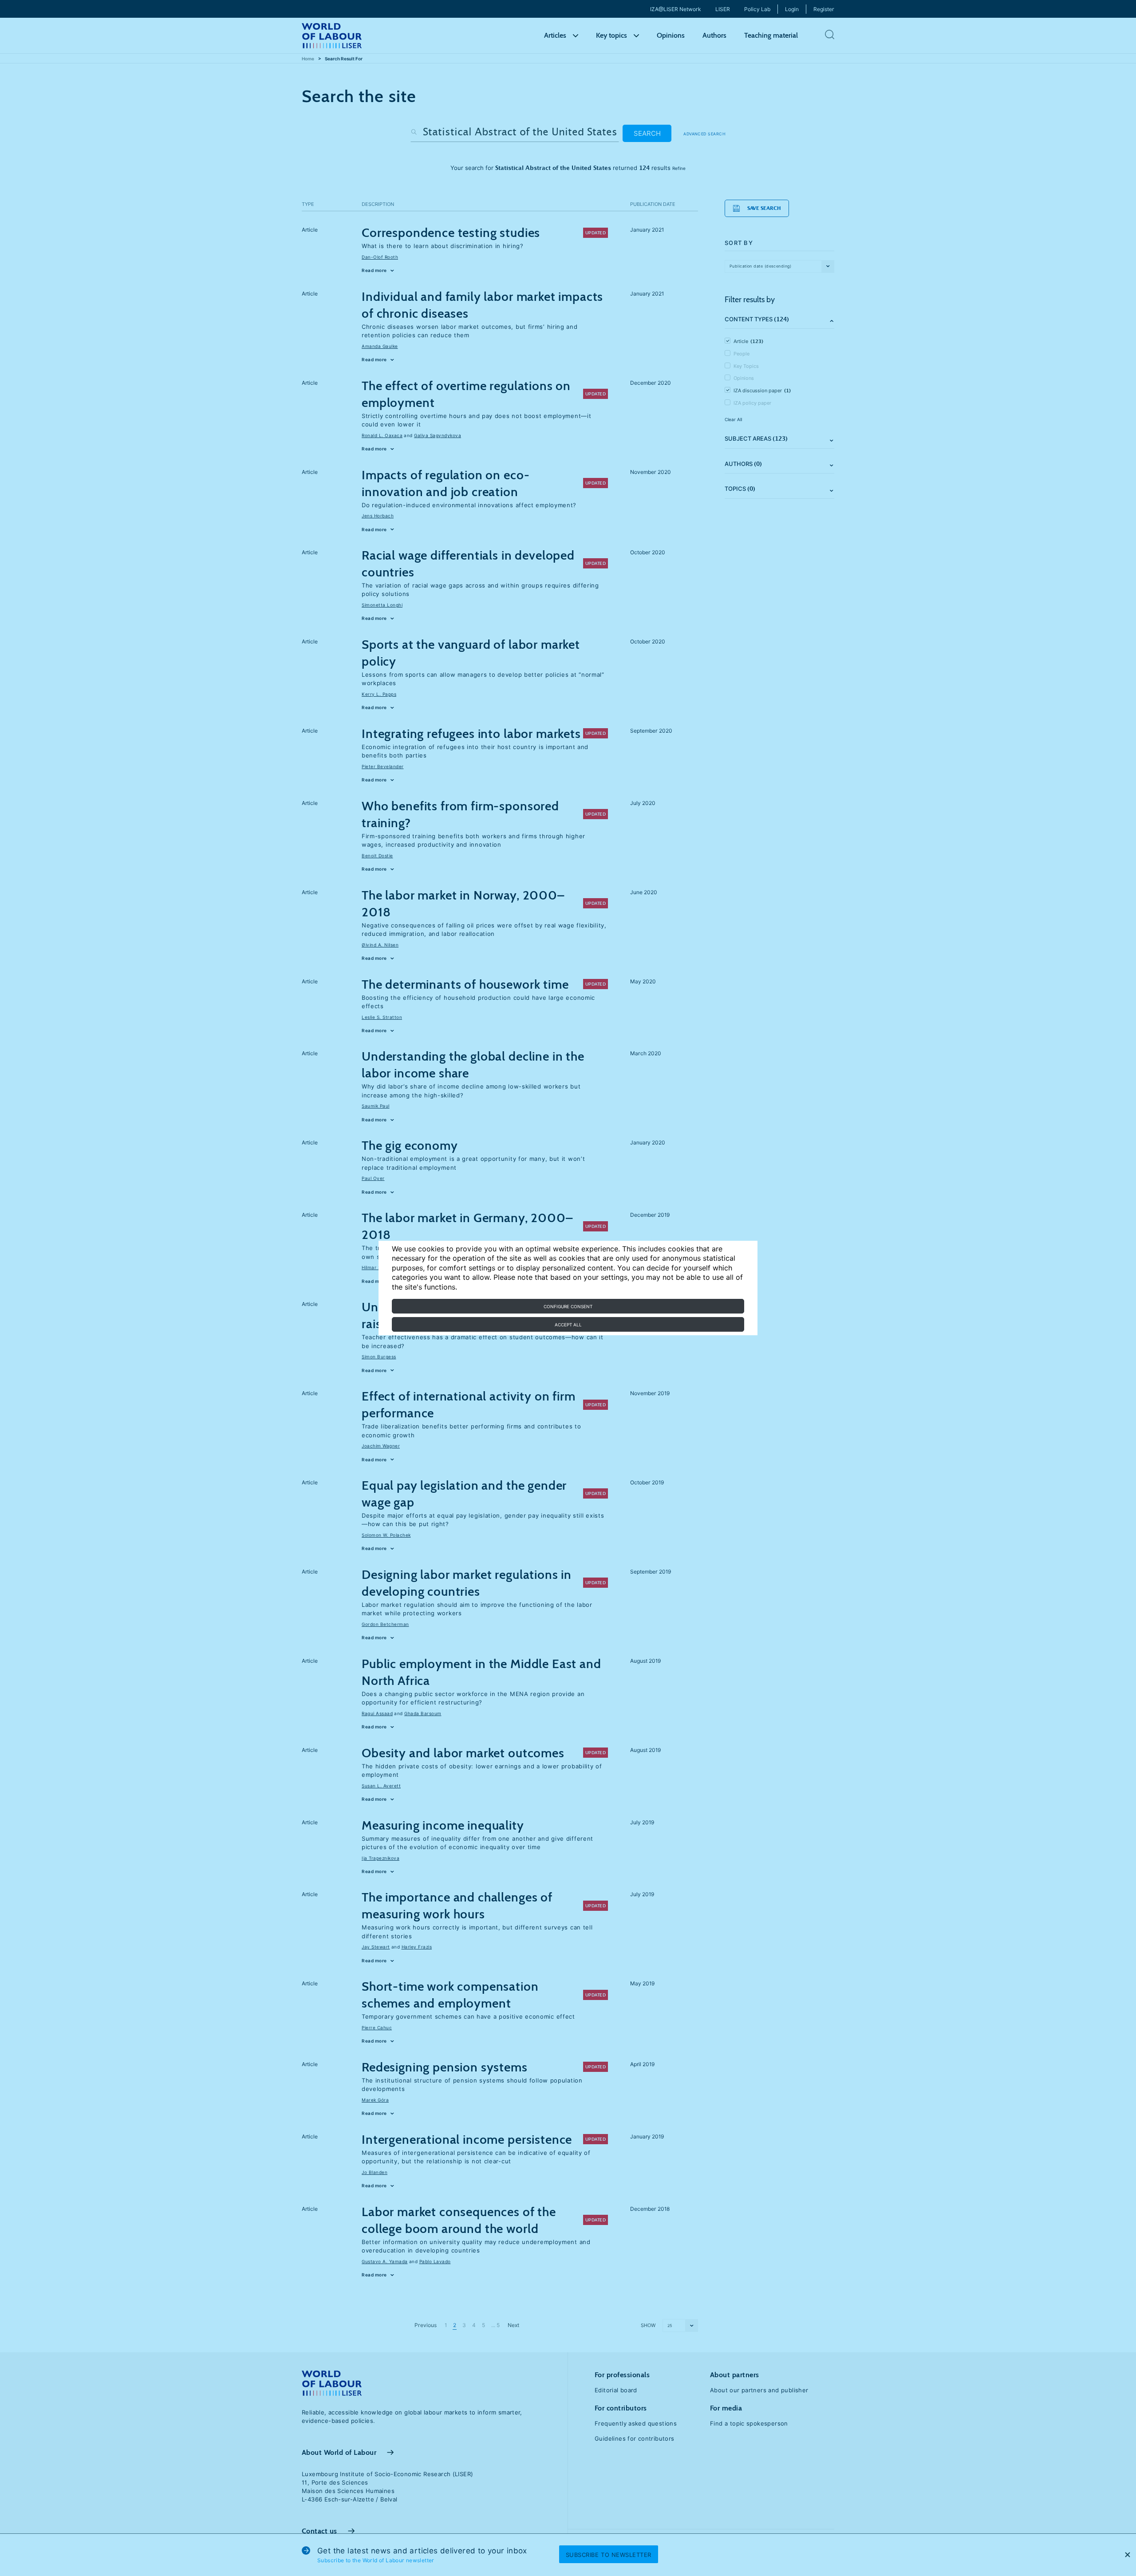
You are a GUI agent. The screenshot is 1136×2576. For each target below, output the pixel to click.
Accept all (568, 1325)
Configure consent (568, 1306)
